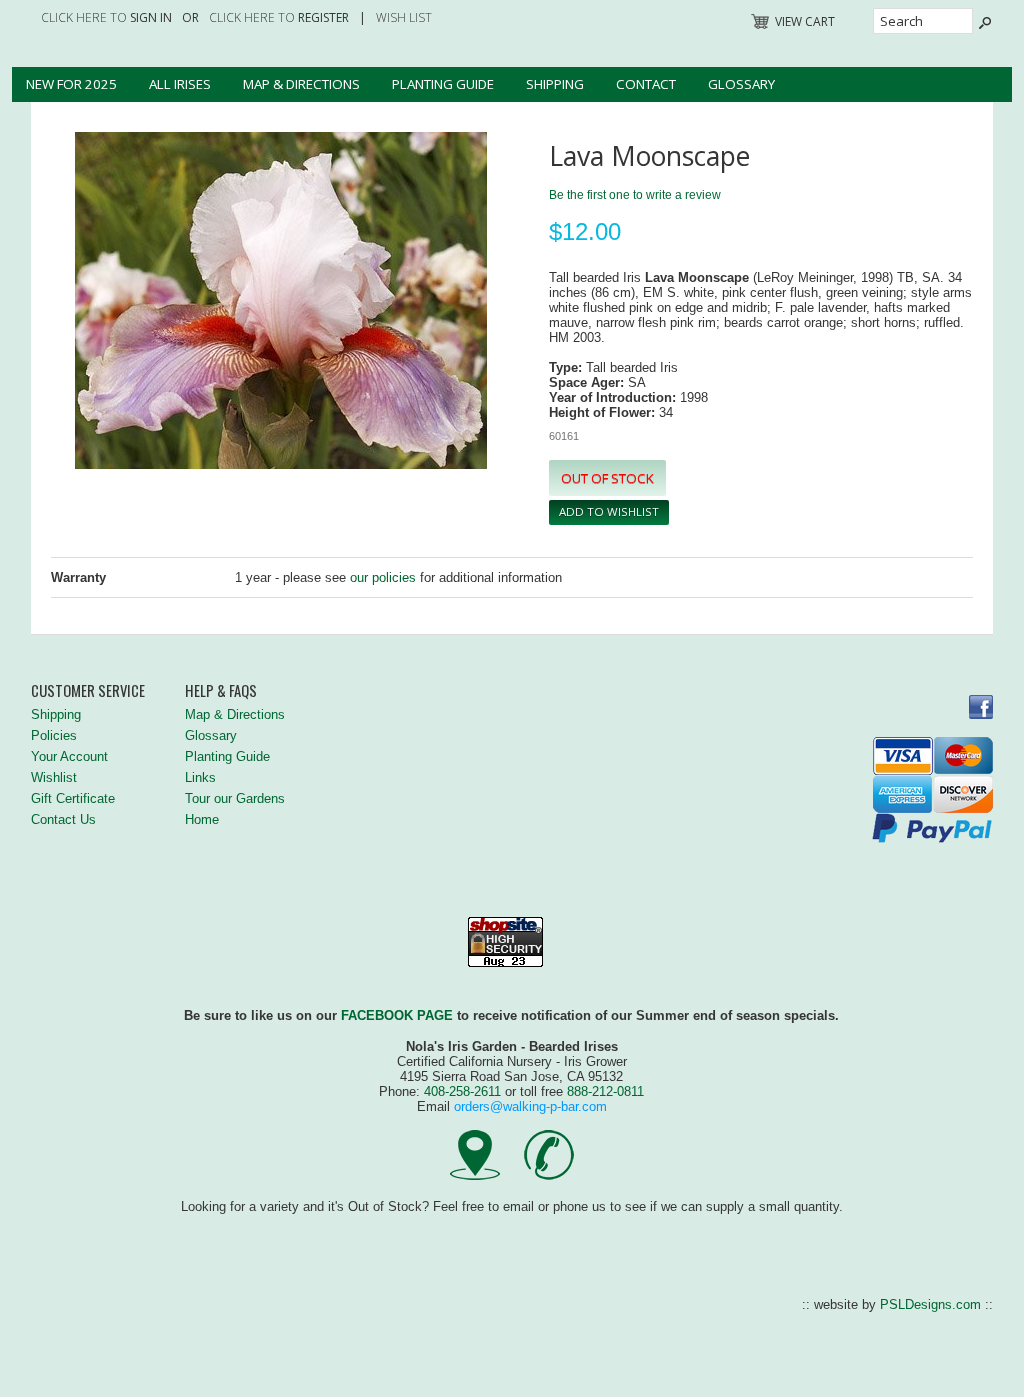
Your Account (69, 756)
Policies (54, 735)
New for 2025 (71, 84)
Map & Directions (301, 84)
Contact (646, 84)
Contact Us (63, 819)
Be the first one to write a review (635, 195)
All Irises (180, 84)
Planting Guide (443, 84)
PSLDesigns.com (930, 1304)
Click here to (106, 17)
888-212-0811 (605, 1091)
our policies (383, 577)
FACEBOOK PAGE (397, 1015)
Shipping (555, 84)
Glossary (741, 84)
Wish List (404, 17)
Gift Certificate (73, 798)
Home (202, 819)
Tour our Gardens (235, 798)
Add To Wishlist (609, 511)
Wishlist (54, 777)
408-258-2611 (462, 1091)
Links (200, 777)
